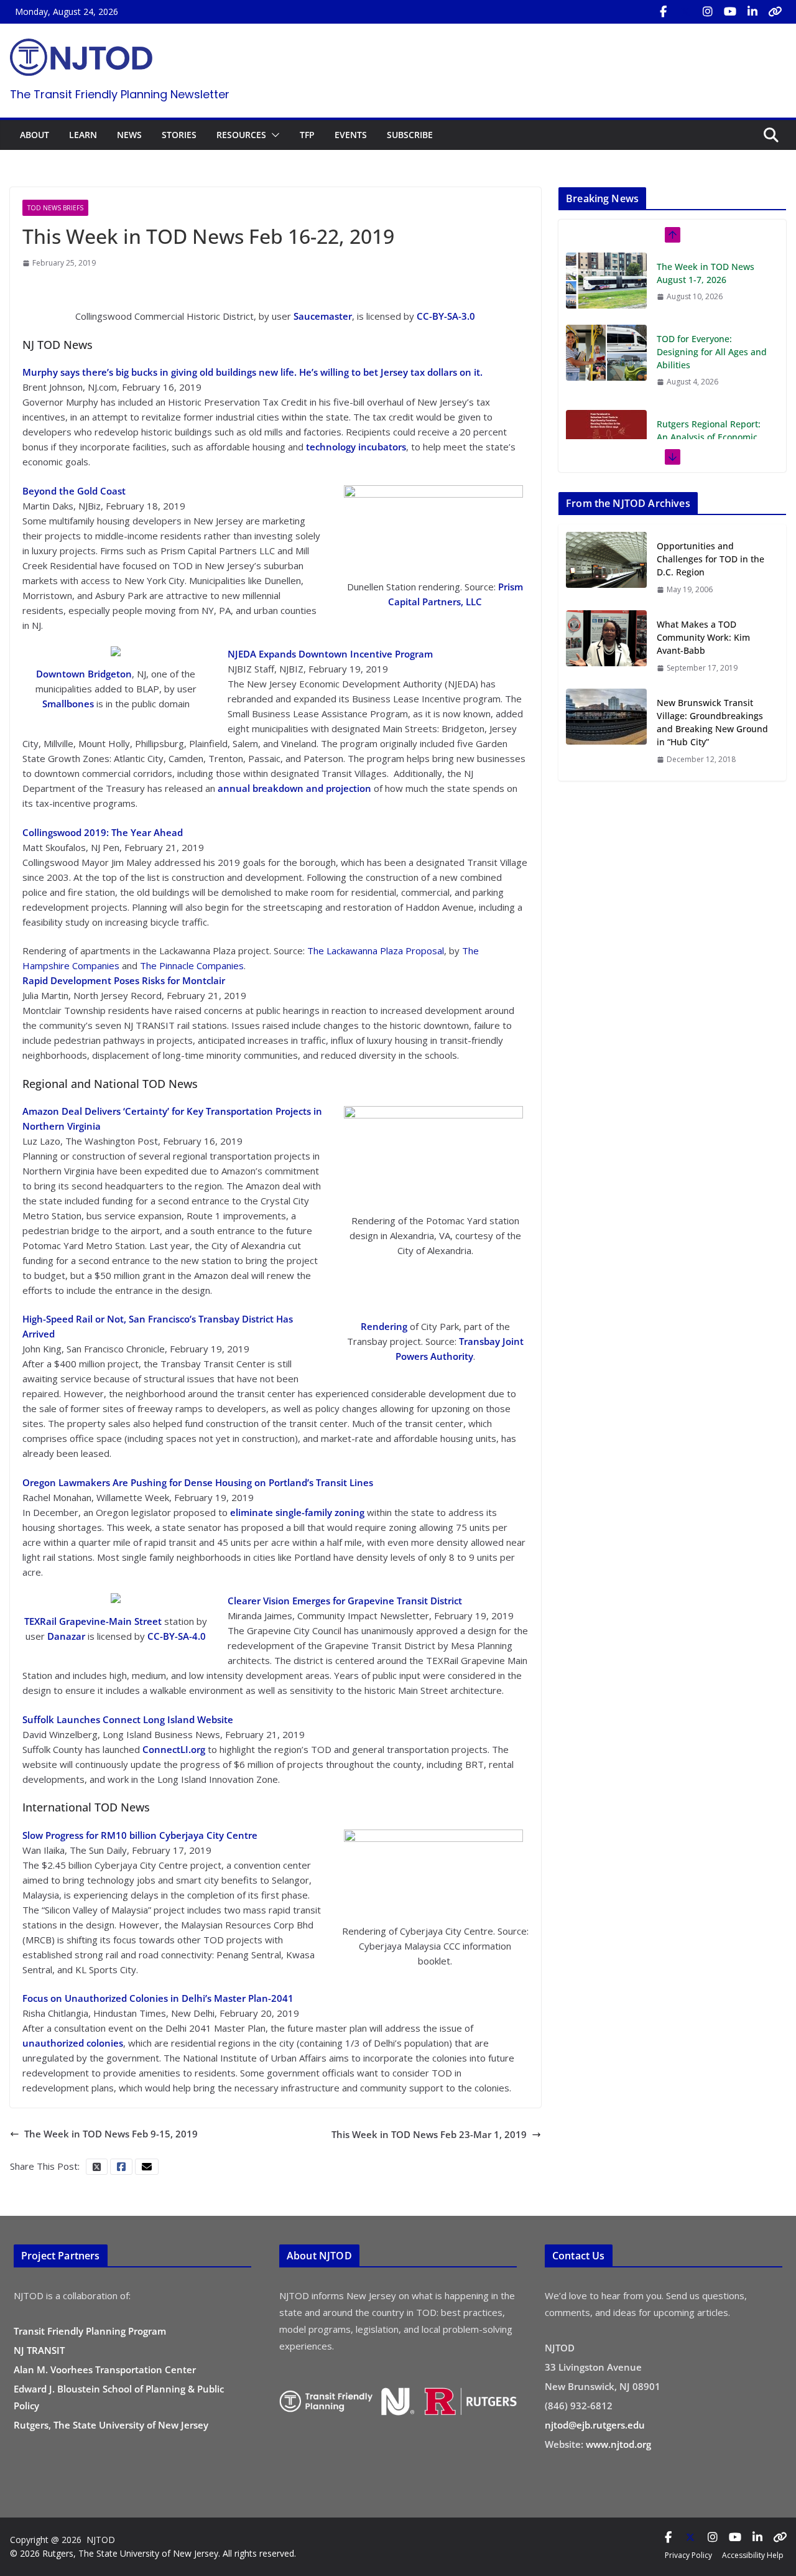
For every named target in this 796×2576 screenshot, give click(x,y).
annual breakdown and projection (294, 788)
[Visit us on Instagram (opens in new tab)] (708, 12)
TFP (307, 135)
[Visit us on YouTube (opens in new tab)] (730, 12)
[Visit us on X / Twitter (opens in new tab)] (685, 12)
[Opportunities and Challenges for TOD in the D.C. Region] (606, 567)
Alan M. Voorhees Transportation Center (105, 2369)
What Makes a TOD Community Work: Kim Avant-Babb (703, 637)
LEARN (83, 135)
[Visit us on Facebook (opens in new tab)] (663, 12)
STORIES (179, 135)
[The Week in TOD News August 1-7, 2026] (606, 281)
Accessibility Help (753, 2555)
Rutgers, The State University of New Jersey (111, 2425)
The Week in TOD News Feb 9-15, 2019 (111, 2134)
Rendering (384, 1326)
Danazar (66, 1636)
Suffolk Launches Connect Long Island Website (128, 1719)
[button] (273, 135)
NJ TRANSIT (39, 2350)
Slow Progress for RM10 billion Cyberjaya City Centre (140, 1835)
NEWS (129, 135)
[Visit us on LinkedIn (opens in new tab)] (752, 12)
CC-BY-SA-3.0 (446, 316)
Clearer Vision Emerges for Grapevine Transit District (345, 1601)
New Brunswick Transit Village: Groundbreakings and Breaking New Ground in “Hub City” (712, 722)
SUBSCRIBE (410, 135)
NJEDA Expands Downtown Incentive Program (330, 654)
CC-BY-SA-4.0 (177, 1636)
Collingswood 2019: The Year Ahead (103, 832)
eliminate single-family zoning (297, 1512)
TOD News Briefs (55, 208)
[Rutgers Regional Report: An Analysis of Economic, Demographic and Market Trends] (606, 438)
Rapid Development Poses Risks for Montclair (124, 980)
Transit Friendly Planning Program (90, 2331)
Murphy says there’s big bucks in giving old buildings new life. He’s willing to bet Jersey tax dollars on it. (252, 372)
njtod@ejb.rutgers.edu (595, 2425)
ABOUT (35, 135)
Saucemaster (323, 316)
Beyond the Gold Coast (74, 491)
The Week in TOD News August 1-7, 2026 (706, 273)
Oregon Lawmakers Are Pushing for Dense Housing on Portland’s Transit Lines (198, 1482)
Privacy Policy (688, 2555)
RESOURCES (241, 135)
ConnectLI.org (174, 1749)
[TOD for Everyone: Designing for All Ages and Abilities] (606, 353)
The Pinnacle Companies (192, 965)
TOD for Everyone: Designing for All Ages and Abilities (712, 352)
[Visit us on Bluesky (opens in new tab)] (775, 12)
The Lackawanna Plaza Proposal (376, 951)
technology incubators (356, 447)
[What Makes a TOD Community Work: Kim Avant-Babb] (606, 646)
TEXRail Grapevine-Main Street (93, 1621)
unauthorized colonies (73, 2043)
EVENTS (351, 135)
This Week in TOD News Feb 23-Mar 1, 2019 (429, 2134)
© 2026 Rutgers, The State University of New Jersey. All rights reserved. (153, 2553)
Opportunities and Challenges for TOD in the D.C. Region (710, 559)
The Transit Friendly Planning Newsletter (120, 94)
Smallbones (68, 704)
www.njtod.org (618, 2444)
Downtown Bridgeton (84, 674)
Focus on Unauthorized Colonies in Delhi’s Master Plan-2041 (158, 1998)
